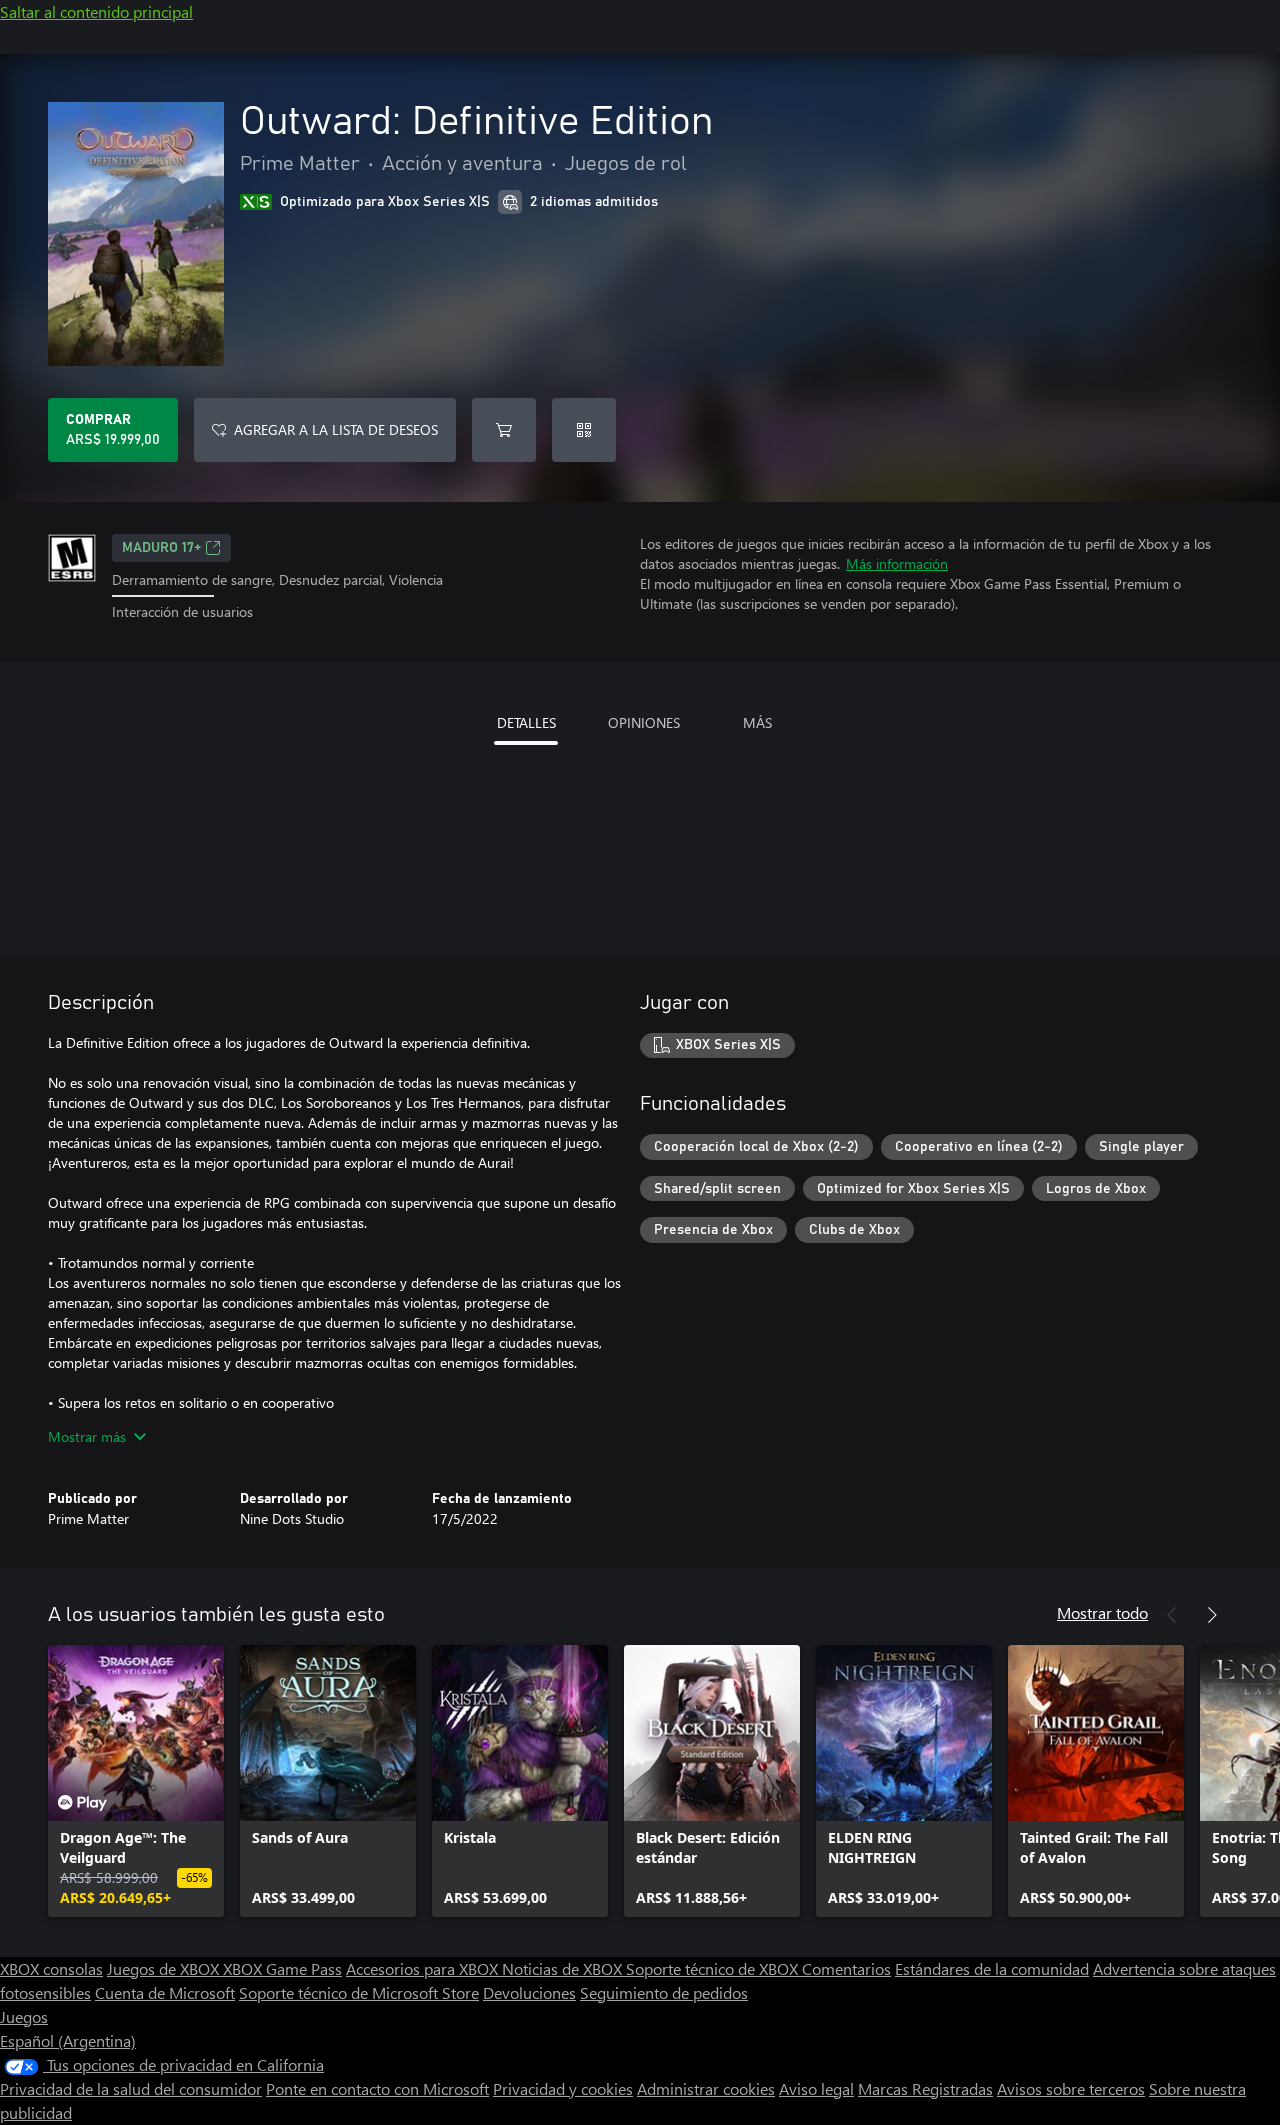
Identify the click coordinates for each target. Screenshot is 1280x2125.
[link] (136, 1781)
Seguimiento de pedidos (664, 1992)
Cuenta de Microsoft (165, 1992)
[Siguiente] (1212, 1615)
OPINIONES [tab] (644, 722)
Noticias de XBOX (564, 1968)
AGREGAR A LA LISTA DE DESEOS (336, 429)
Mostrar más (87, 1436)
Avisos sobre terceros (1071, 2088)
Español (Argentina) (68, 2040)
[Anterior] (1172, 1615)
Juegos (24, 2016)
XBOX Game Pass (282, 1968)
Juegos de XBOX (165, 1968)
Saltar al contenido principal (96, 11)
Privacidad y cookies (563, 2088)
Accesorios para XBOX (424, 1968)
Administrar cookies (706, 2088)
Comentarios (846, 1968)
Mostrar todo (1102, 1612)
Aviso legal (816, 2088)
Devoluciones (529, 1992)
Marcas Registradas (925, 2088)
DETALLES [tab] (526, 722)
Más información (897, 563)
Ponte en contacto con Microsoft (377, 2088)
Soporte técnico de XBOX (714, 1968)
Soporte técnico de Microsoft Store (359, 1992)
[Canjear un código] (584, 430)
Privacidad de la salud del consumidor (131, 2088)
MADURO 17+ (161, 548)
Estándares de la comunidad (992, 1968)
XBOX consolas (51, 1968)
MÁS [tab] (757, 722)
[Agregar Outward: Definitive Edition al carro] (504, 430)
